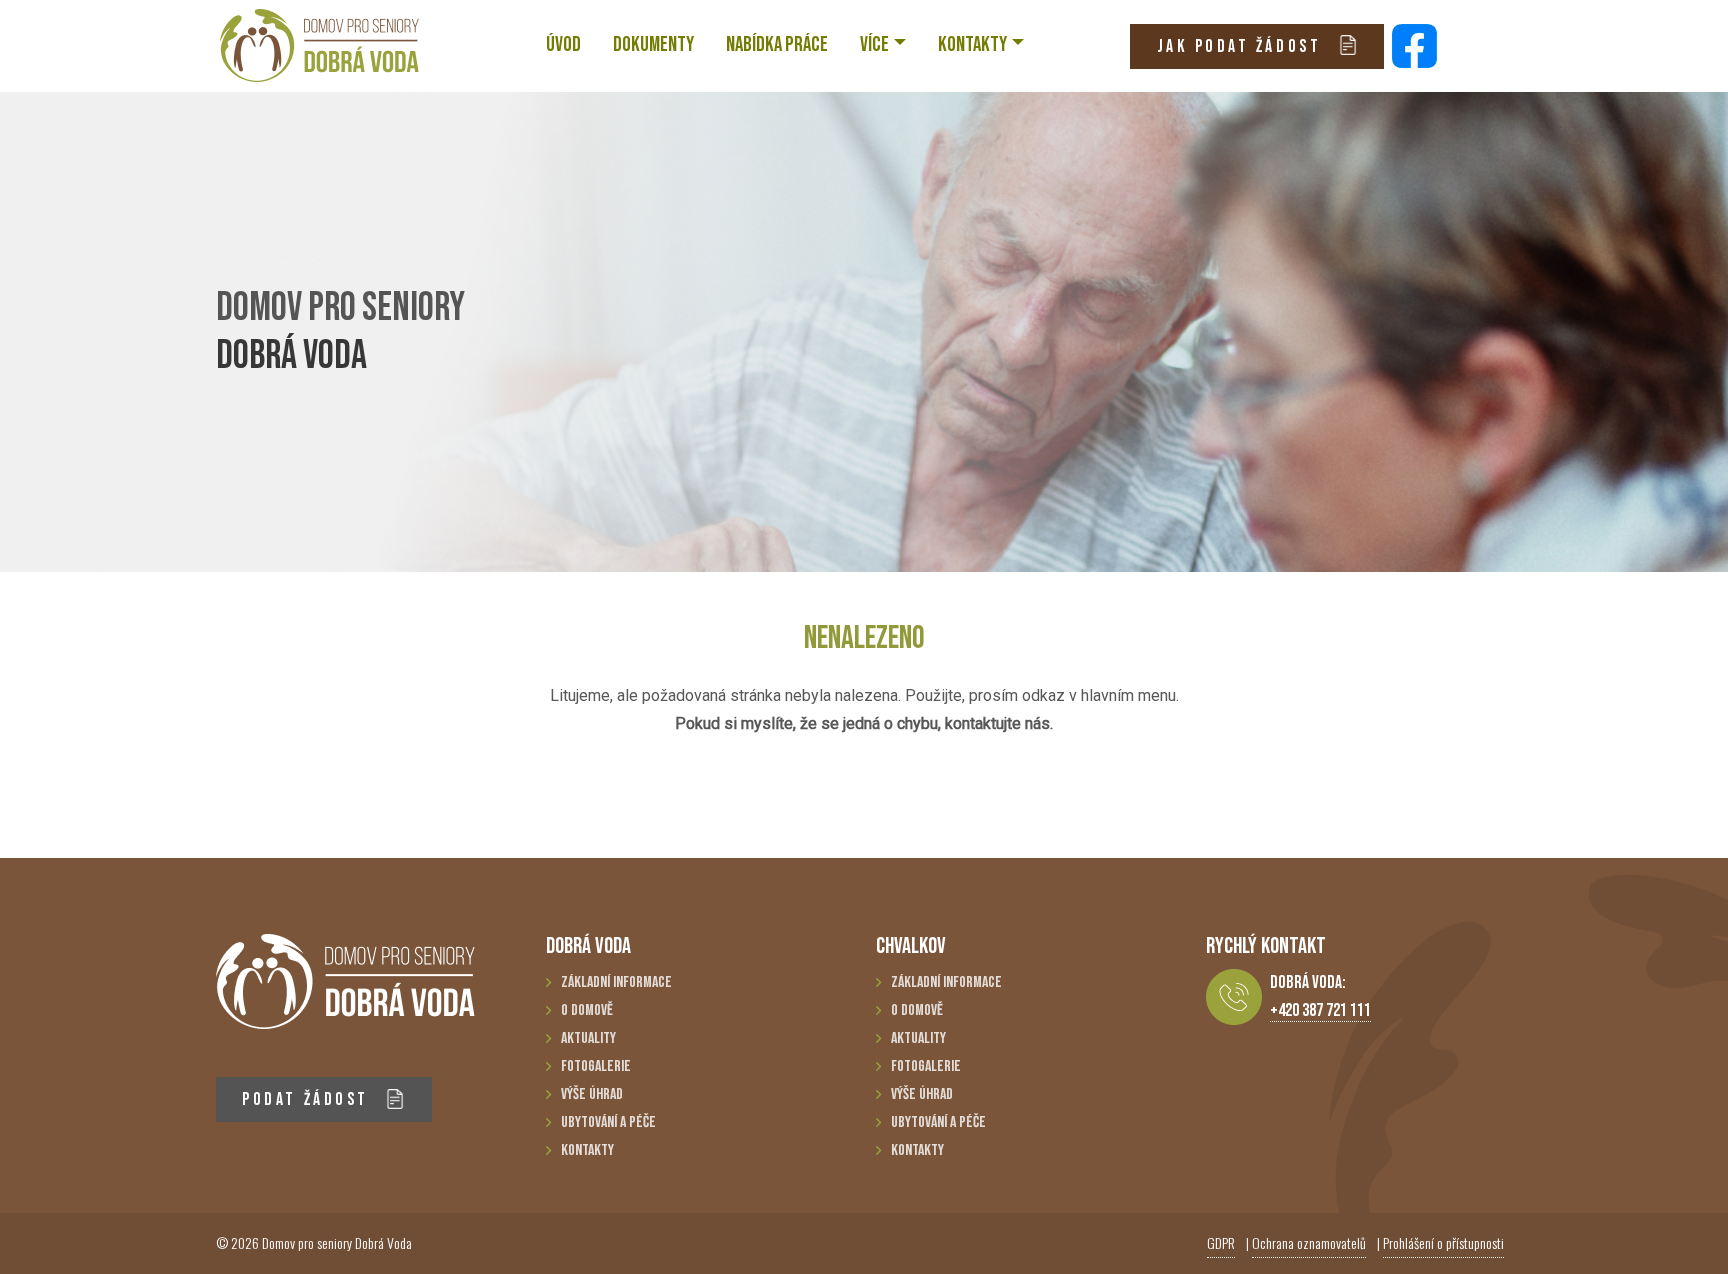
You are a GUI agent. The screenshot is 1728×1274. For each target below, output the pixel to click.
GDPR (1221, 1242)
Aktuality (588, 1038)
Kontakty (587, 1150)
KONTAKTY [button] (972, 44)
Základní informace (616, 982)
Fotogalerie (596, 1066)
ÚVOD (563, 44)
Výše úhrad (592, 1094)
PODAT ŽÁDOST (308, 1099)
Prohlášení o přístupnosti (1443, 1242)
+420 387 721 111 (1320, 1010)
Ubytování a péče (608, 1122)
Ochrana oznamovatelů (1309, 1242)
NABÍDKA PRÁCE (777, 44)
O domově (587, 1010)
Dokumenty (653, 44)
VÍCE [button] (874, 44)
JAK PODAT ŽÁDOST (1242, 46)
